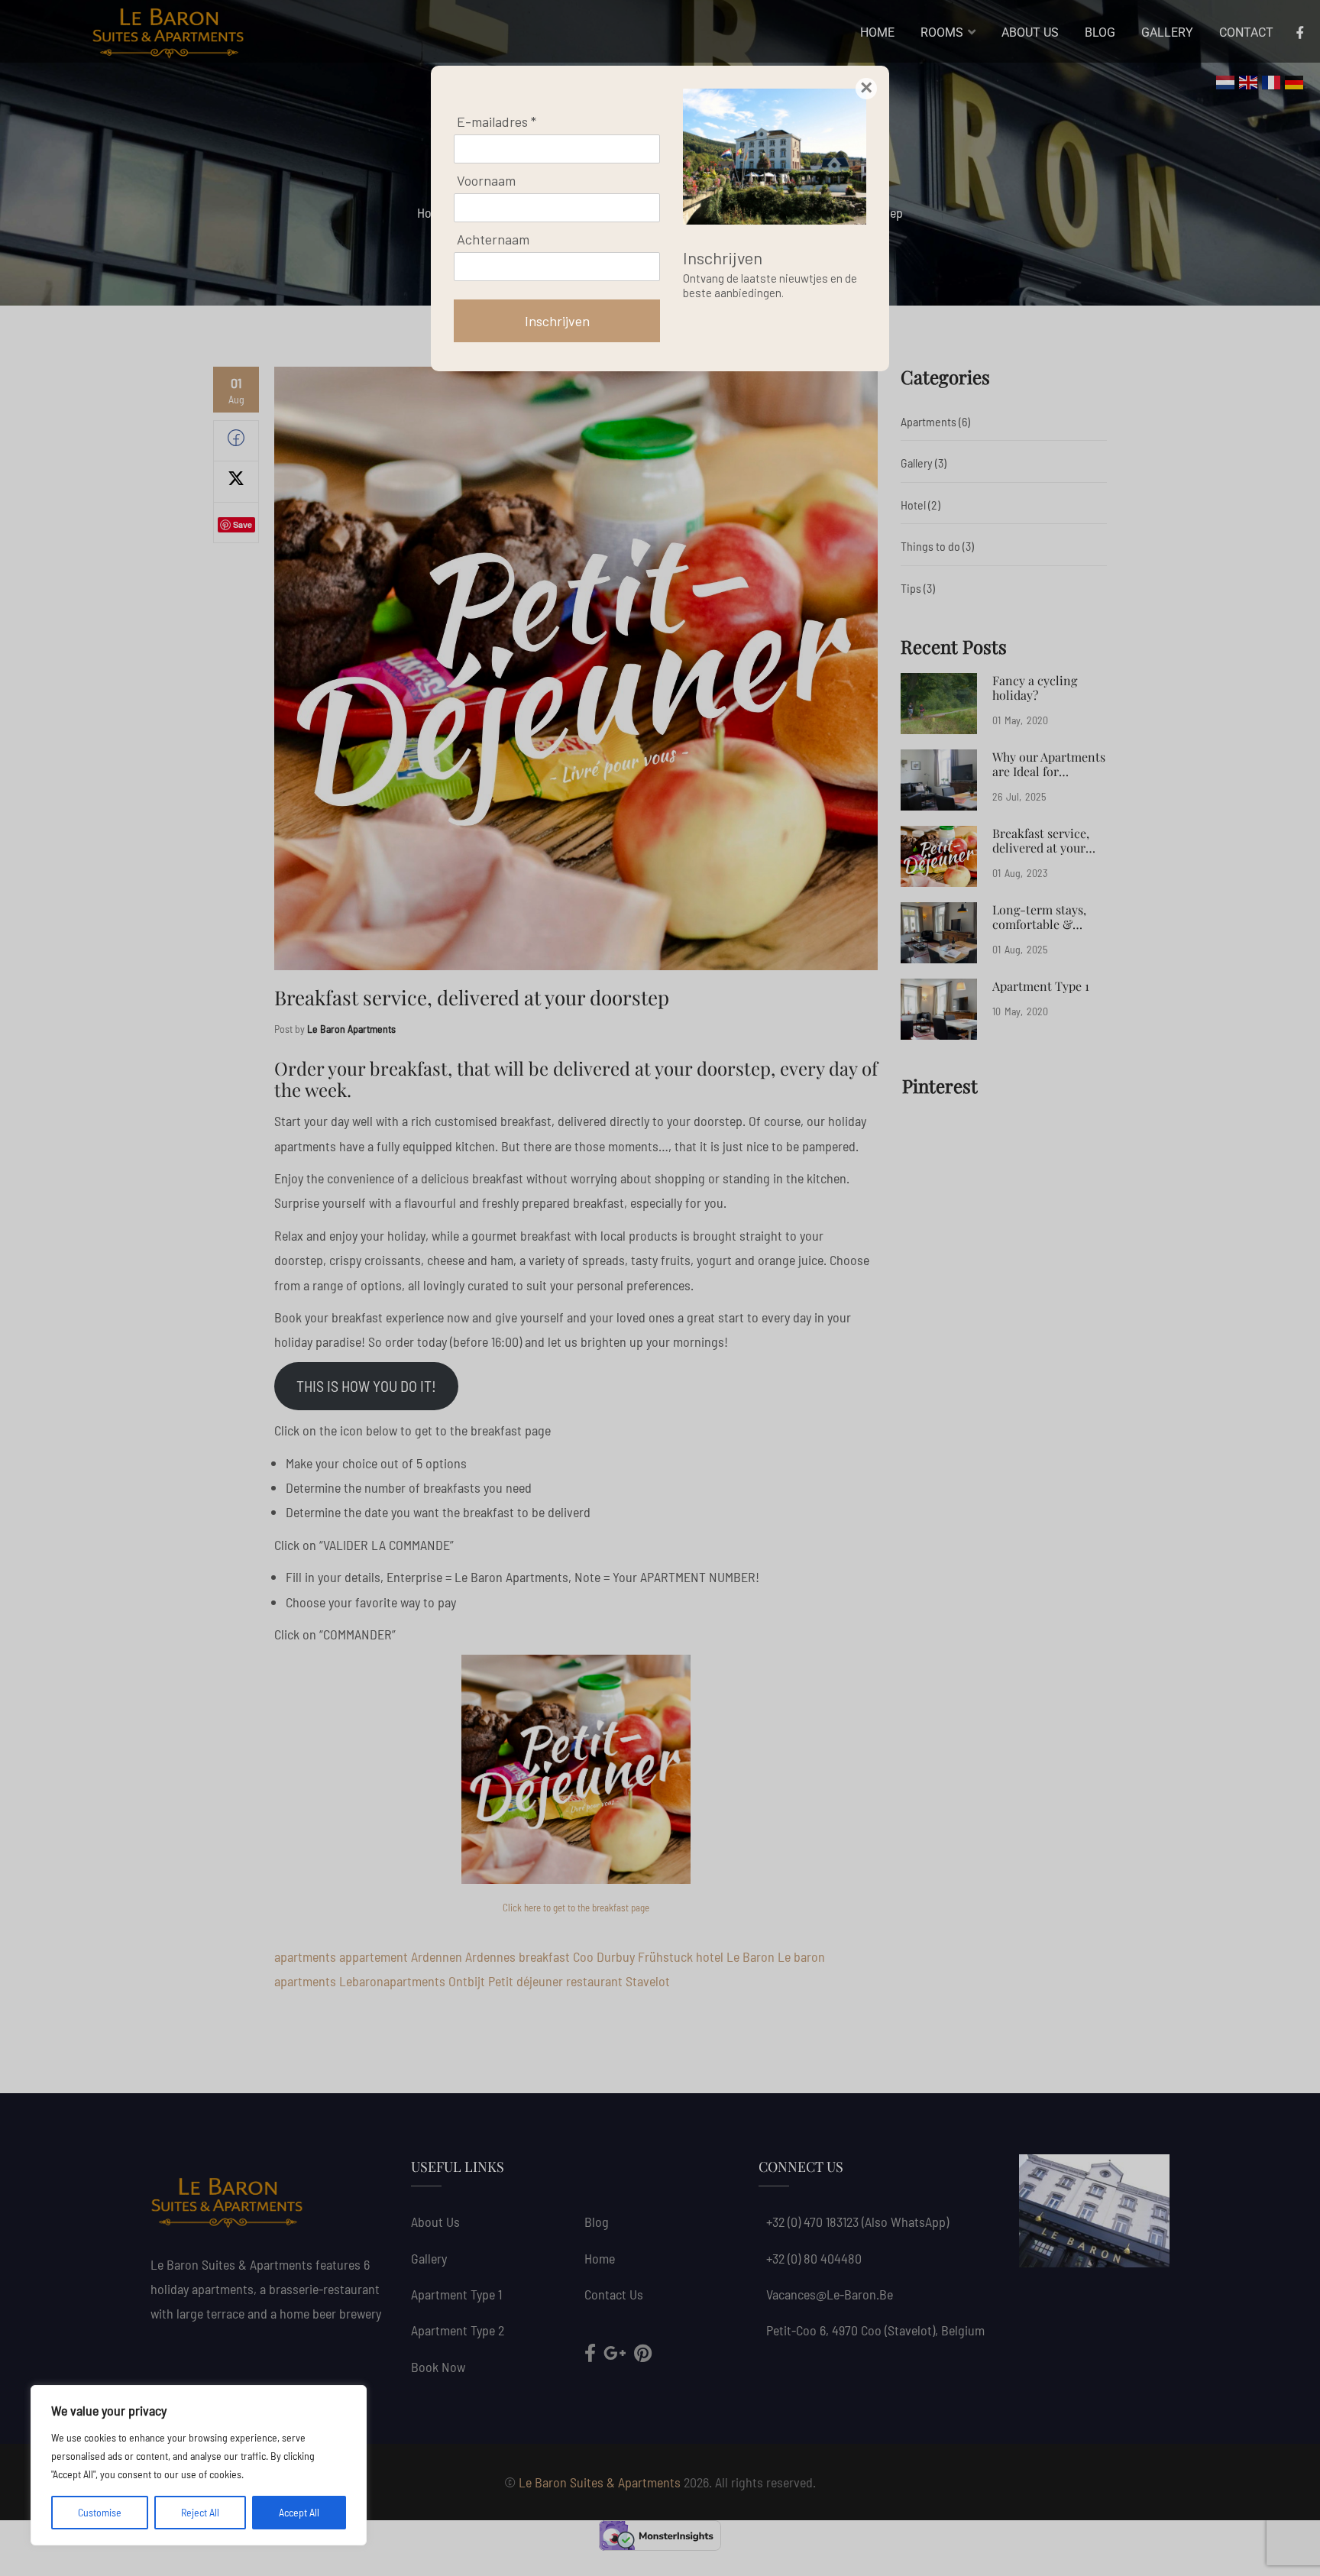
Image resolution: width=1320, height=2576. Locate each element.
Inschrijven (557, 321)
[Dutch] (1226, 81)
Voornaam (486, 180)
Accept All (299, 2512)
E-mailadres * (497, 121)
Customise (100, 2512)
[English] (1249, 81)
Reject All (200, 2512)
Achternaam (493, 239)
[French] (1272, 81)
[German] (1295, 81)
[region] (199, 2465)
